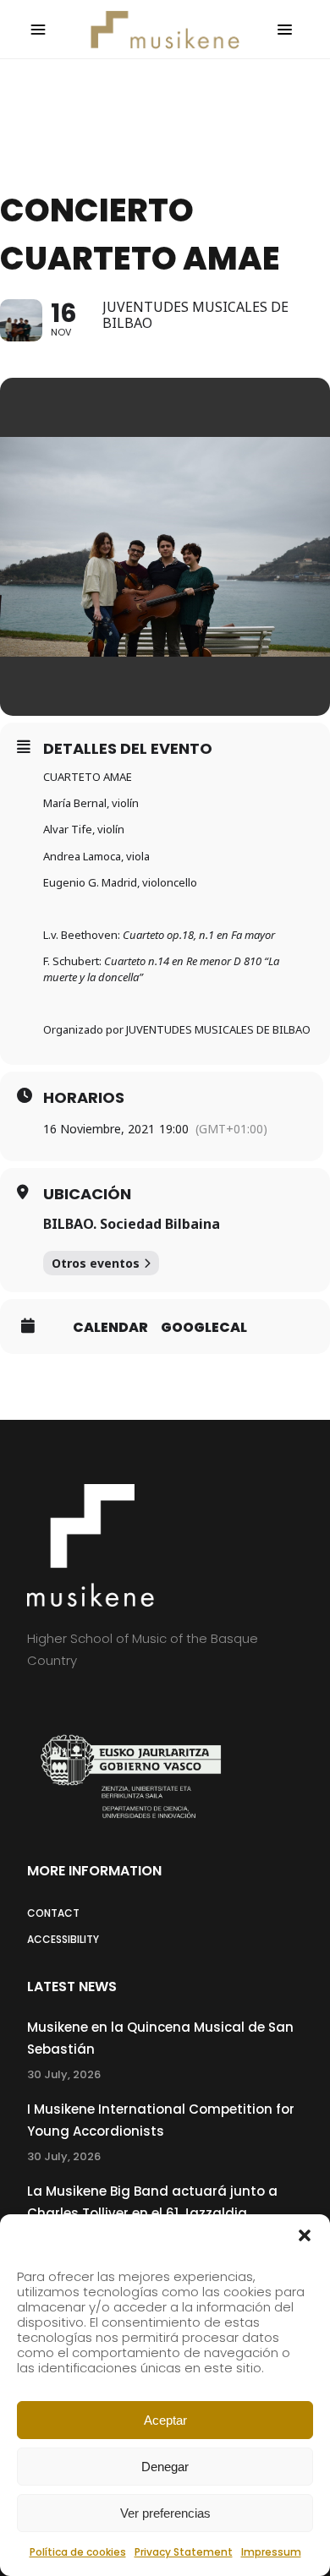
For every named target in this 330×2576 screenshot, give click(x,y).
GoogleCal (204, 1328)
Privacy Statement (184, 2552)
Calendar (110, 1328)
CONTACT (53, 1913)
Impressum (271, 2552)
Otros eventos (96, 1263)
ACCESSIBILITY (63, 1939)
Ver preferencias (165, 2513)
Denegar (165, 2467)
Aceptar (165, 2420)
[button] (305, 2235)
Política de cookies (78, 2552)
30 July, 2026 (64, 2074)
